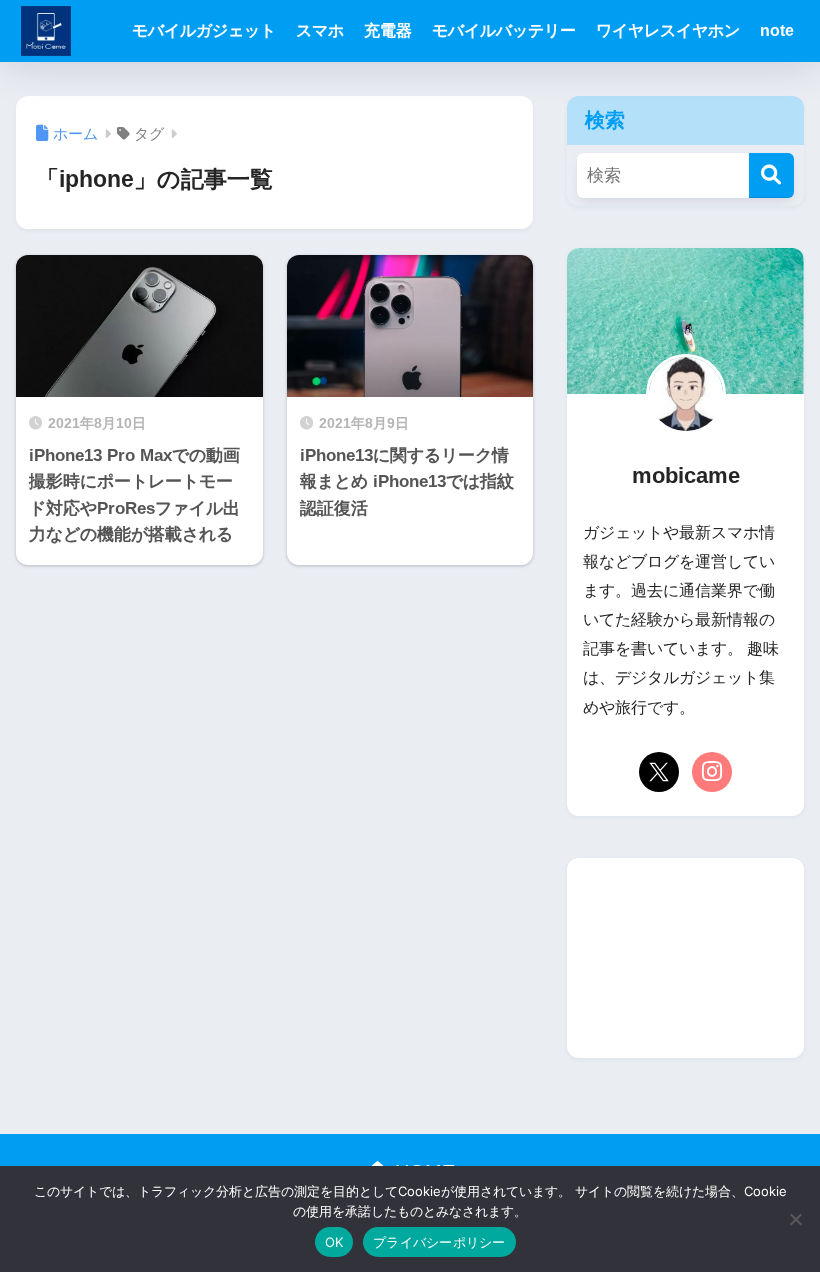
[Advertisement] (685, 958)
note (777, 30)
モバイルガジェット (204, 30)
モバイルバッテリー (504, 30)
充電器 (388, 30)
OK (334, 1242)
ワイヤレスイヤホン (668, 30)
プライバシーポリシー (439, 1242)
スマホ (320, 30)
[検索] (771, 175)
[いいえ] (795, 1219)
